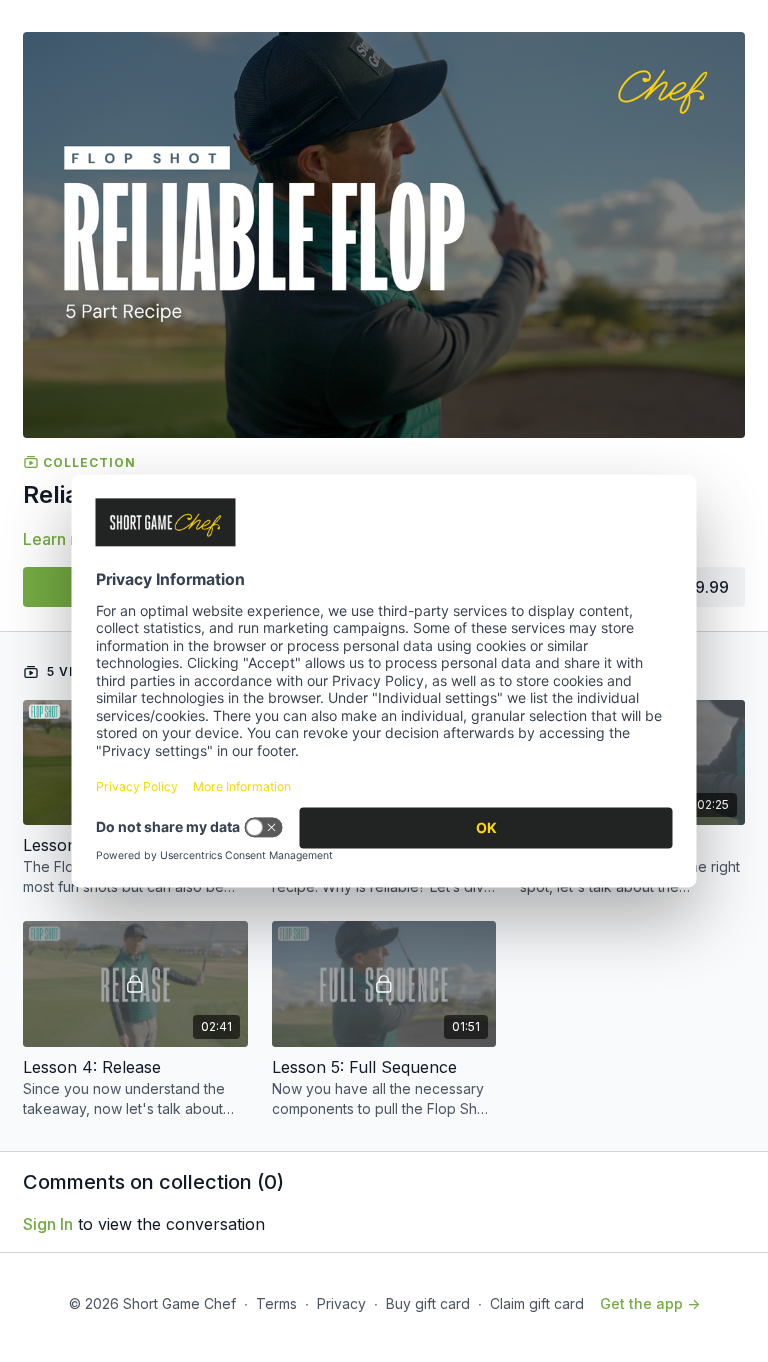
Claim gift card (537, 1303)
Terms (276, 1303)
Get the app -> (650, 1303)
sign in (48, 1224)
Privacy (341, 1303)
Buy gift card (428, 1303)
